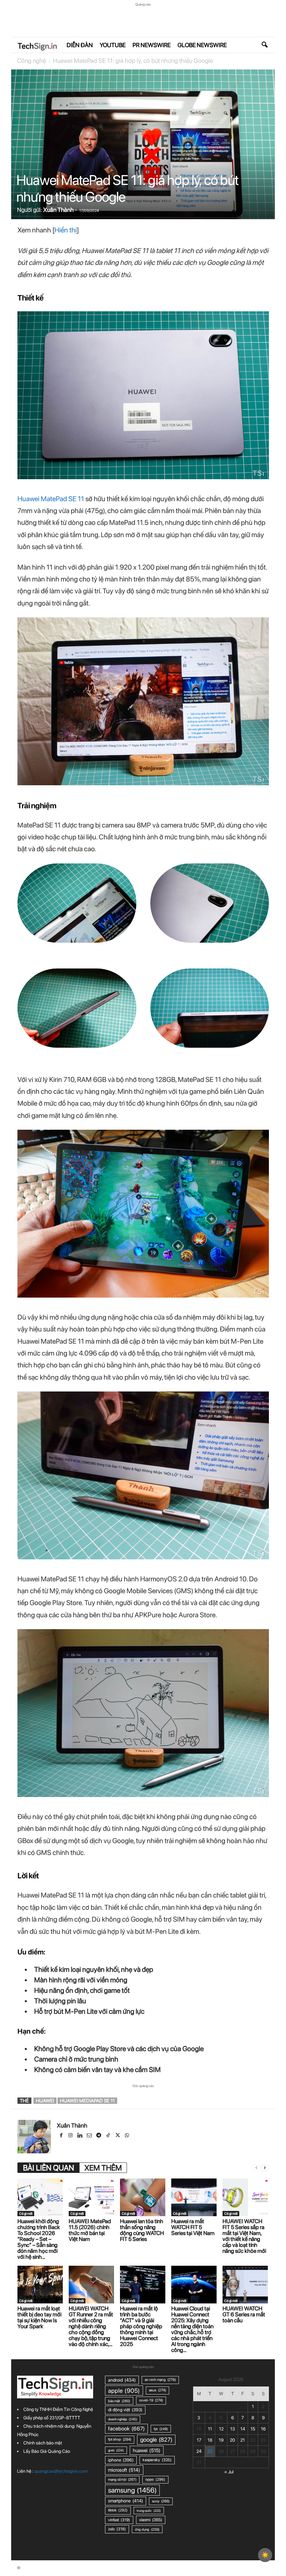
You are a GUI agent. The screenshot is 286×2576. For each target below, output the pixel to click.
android (122, 2380)
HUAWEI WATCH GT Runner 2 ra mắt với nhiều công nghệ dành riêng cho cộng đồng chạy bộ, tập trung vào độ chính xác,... (91, 2326)
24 (199, 2451)
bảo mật (119, 2401)
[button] (264, 45)
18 (210, 2440)
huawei (45, 2101)
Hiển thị (66, 230)
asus (157, 2390)
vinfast (119, 2520)
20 (232, 2440)
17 (199, 2440)
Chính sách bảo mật (43, 2443)
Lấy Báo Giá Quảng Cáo (47, 2451)
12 (221, 2429)
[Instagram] (71, 2136)
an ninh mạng (160, 2380)
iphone (121, 2460)
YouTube (113, 45)
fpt (161, 2429)
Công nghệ (32, 61)
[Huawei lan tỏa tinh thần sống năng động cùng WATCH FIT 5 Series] (143, 2197)
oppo (155, 2480)
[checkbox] (265, 2555)
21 (243, 2440)
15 (253, 2429)
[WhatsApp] (127, 2136)
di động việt (125, 2410)
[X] (118, 2136)
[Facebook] (62, 2136)
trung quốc (149, 2511)
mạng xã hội (122, 2480)
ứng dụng (147, 2529)
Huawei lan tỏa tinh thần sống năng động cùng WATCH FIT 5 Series (142, 2230)
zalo (117, 2529)
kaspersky (157, 2460)
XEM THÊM (103, 2168)
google (156, 2440)
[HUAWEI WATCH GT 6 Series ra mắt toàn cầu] (245, 2285)
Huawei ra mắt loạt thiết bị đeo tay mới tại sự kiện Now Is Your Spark (39, 2317)
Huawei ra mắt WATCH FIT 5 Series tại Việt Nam (193, 2227)
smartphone (126, 2501)
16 (263, 2429)
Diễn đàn (80, 45)
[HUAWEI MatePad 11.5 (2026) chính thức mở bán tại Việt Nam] (91, 2197)
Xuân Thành (58, 210)
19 (221, 2440)
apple (124, 2391)
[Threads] (136, 2136)
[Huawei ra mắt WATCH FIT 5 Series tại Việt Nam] (194, 2197)
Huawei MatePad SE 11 (51, 499)
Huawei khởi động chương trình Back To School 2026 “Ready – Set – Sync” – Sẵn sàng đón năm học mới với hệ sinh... (39, 2239)
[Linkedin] (80, 2136)
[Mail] (90, 2136)
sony (161, 2501)
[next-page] (265, 2168)
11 (210, 2429)
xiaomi (151, 2520)
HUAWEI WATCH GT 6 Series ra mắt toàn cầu (244, 2314)
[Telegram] (99, 2136)
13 (233, 2429)
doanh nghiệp (123, 2419)
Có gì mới (26, 2213)
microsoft (124, 2470)
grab (116, 2450)
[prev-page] (256, 2168)
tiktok (118, 2510)
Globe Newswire (202, 45)
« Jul (229, 2472)
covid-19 (151, 2400)
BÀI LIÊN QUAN (48, 2168)
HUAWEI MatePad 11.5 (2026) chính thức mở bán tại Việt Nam (90, 2230)
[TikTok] (109, 2136)
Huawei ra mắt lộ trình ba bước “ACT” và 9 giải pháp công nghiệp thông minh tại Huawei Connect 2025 (141, 2326)
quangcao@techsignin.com (61, 2471)
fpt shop (120, 2439)
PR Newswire (152, 45)
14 (243, 2429)
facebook (126, 2429)
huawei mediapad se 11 (87, 2101)
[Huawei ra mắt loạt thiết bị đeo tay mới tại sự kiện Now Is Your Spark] (40, 2285)
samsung (132, 2490)
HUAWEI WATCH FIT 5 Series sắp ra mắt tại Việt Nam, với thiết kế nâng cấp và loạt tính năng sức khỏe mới (244, 2236)
